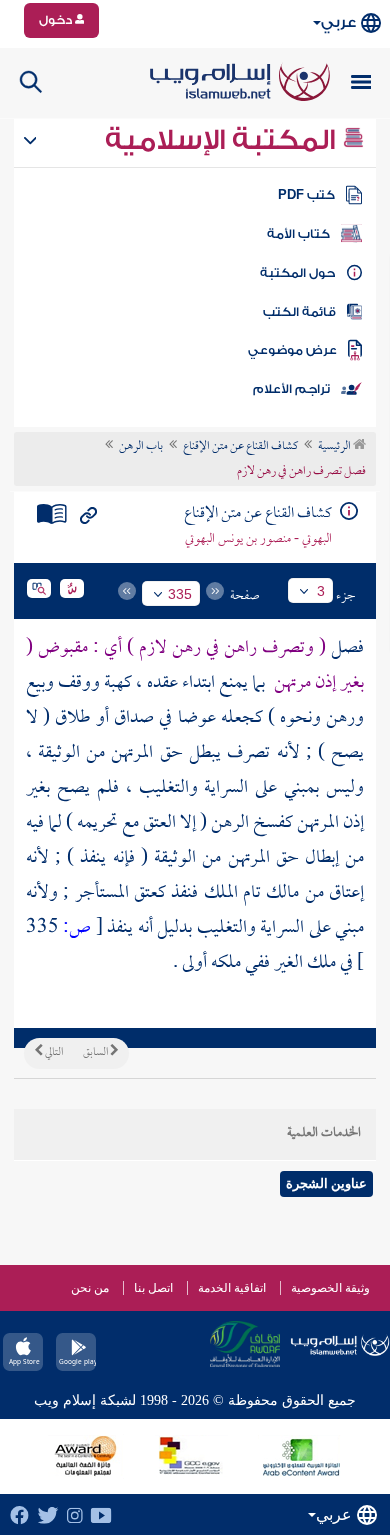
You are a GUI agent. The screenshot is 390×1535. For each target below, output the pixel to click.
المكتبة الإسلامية (223, 140)
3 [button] (321, 591)
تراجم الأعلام (291, 389)
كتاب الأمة (298, 234)
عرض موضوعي (292, 350)
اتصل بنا (153, 1288)
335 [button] (180, 594)
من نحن (90, 1288)
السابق (96, 1053)
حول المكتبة (297, 273)
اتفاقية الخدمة (232, 1288)
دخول (57, 20)
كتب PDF (306, 195)
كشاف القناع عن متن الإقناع (240, 447)
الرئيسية (335, 447)
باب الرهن (141, 447)
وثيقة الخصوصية (330, 1288)
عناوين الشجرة (326, 1183)
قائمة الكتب (299, 312)
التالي (53, 1053)
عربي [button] (338, 22)
